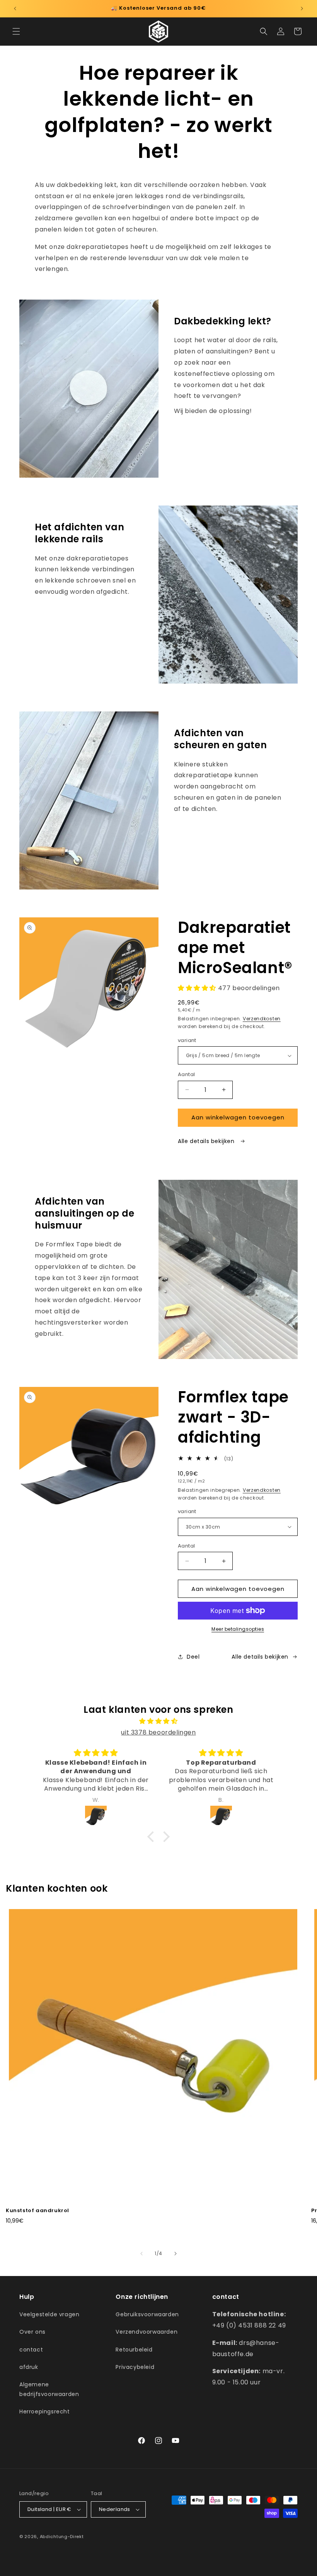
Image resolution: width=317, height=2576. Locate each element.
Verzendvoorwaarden (147, 2332)
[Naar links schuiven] (141, 2254)
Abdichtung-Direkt (62, 2537)
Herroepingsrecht (45, 2411)
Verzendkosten (262, 1019)
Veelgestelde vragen (49, 2314)
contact (31, 2350)
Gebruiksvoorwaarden (147, 2314)
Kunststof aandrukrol (37, 2211)
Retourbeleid (134, 2350)
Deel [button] (193, 1657)
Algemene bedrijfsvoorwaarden (49, 2389)
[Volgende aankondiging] (302, 9)
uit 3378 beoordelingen (158, 1732)
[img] (158, 1721)
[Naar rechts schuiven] (176, 2254)
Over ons (32, 2332)
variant (187, 1040)
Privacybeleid (135, 2367)
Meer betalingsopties (238, 1629)
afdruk (29, 2367)
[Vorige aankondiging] (15, 9)
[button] (16, 31)
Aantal (186, 1074)
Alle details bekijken (207, 1141)
